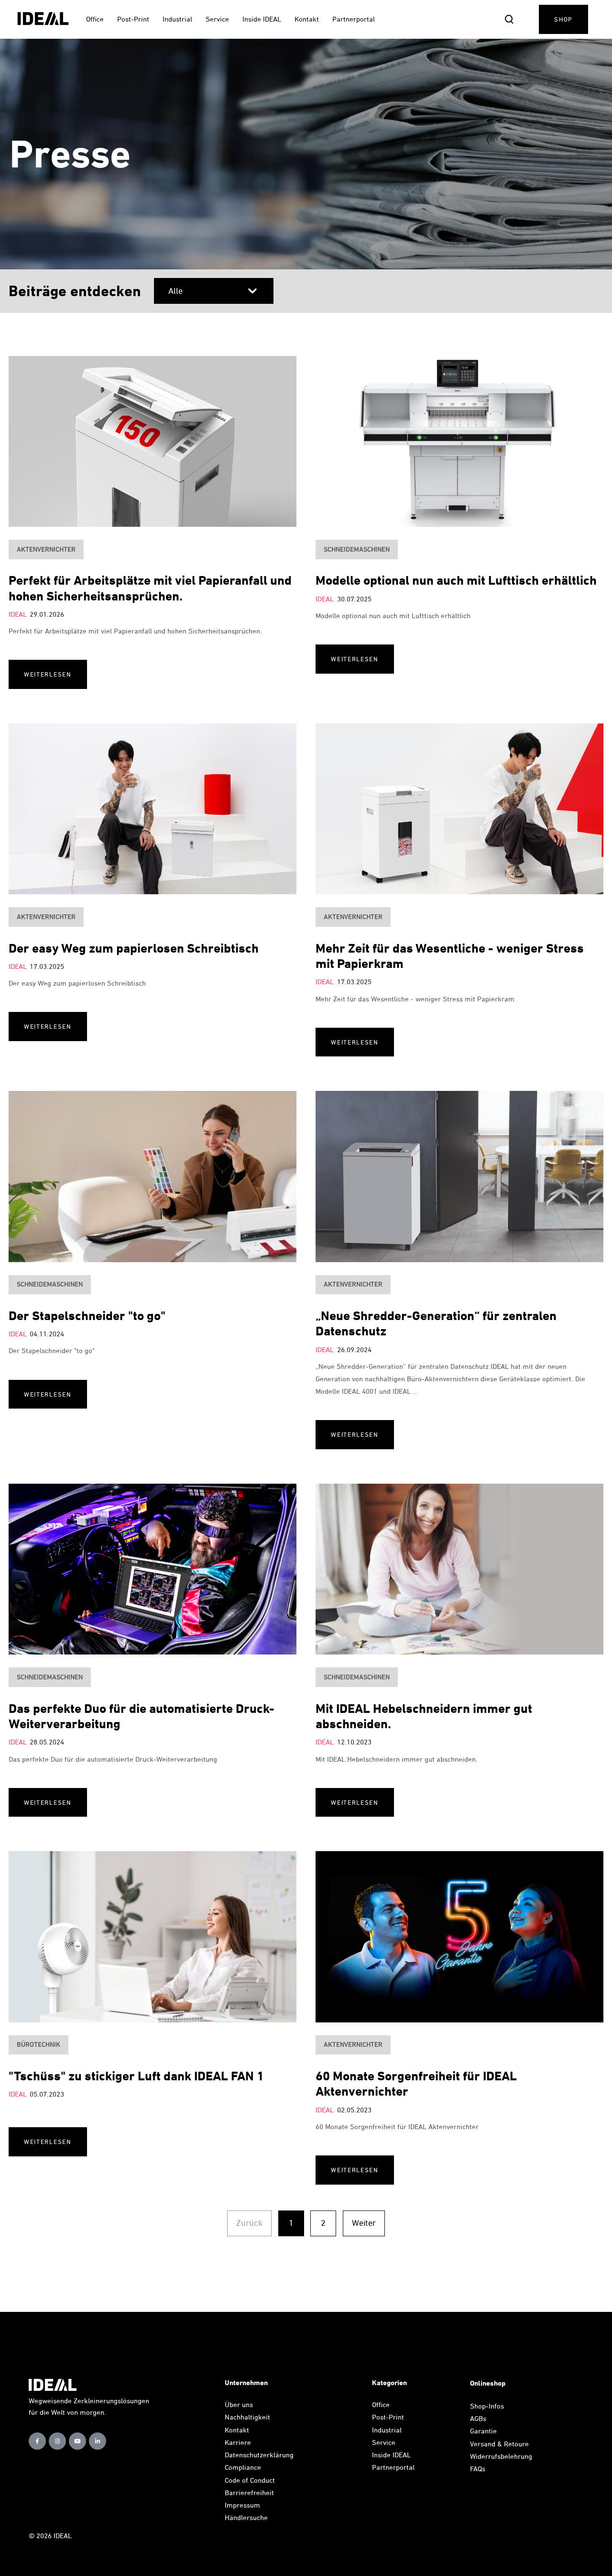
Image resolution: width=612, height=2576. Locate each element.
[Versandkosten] (532, 2444)
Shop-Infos (487, 2406)
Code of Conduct (250, 2480)
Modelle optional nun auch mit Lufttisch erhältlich (456, 580)
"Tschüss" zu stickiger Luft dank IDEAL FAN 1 (136, 2076)
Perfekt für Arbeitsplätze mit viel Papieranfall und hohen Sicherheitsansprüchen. (150, 588)
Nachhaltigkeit (247, 2417)
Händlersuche (246, 2517)
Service (384, 2442)
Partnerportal (394, 2467)
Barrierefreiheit (249, 2493)
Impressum (242, 2505)
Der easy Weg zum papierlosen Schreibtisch (134, 948)
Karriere (238, 2442)
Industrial (387, 2430)
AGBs (478, 2418)
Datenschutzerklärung (259, 2455)
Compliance (243, 2467)
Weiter (364, 2223)
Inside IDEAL (391, 2455)
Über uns (239, 2404)
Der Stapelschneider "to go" (87, 1316)
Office (381, 2404)
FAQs (478, 2469)
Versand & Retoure (500, 2444)
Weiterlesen (48, 674)
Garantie (483, 2431)
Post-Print (388, 2417)
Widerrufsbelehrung (501, 2456)
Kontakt (237, 2430)
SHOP (563, 19)
